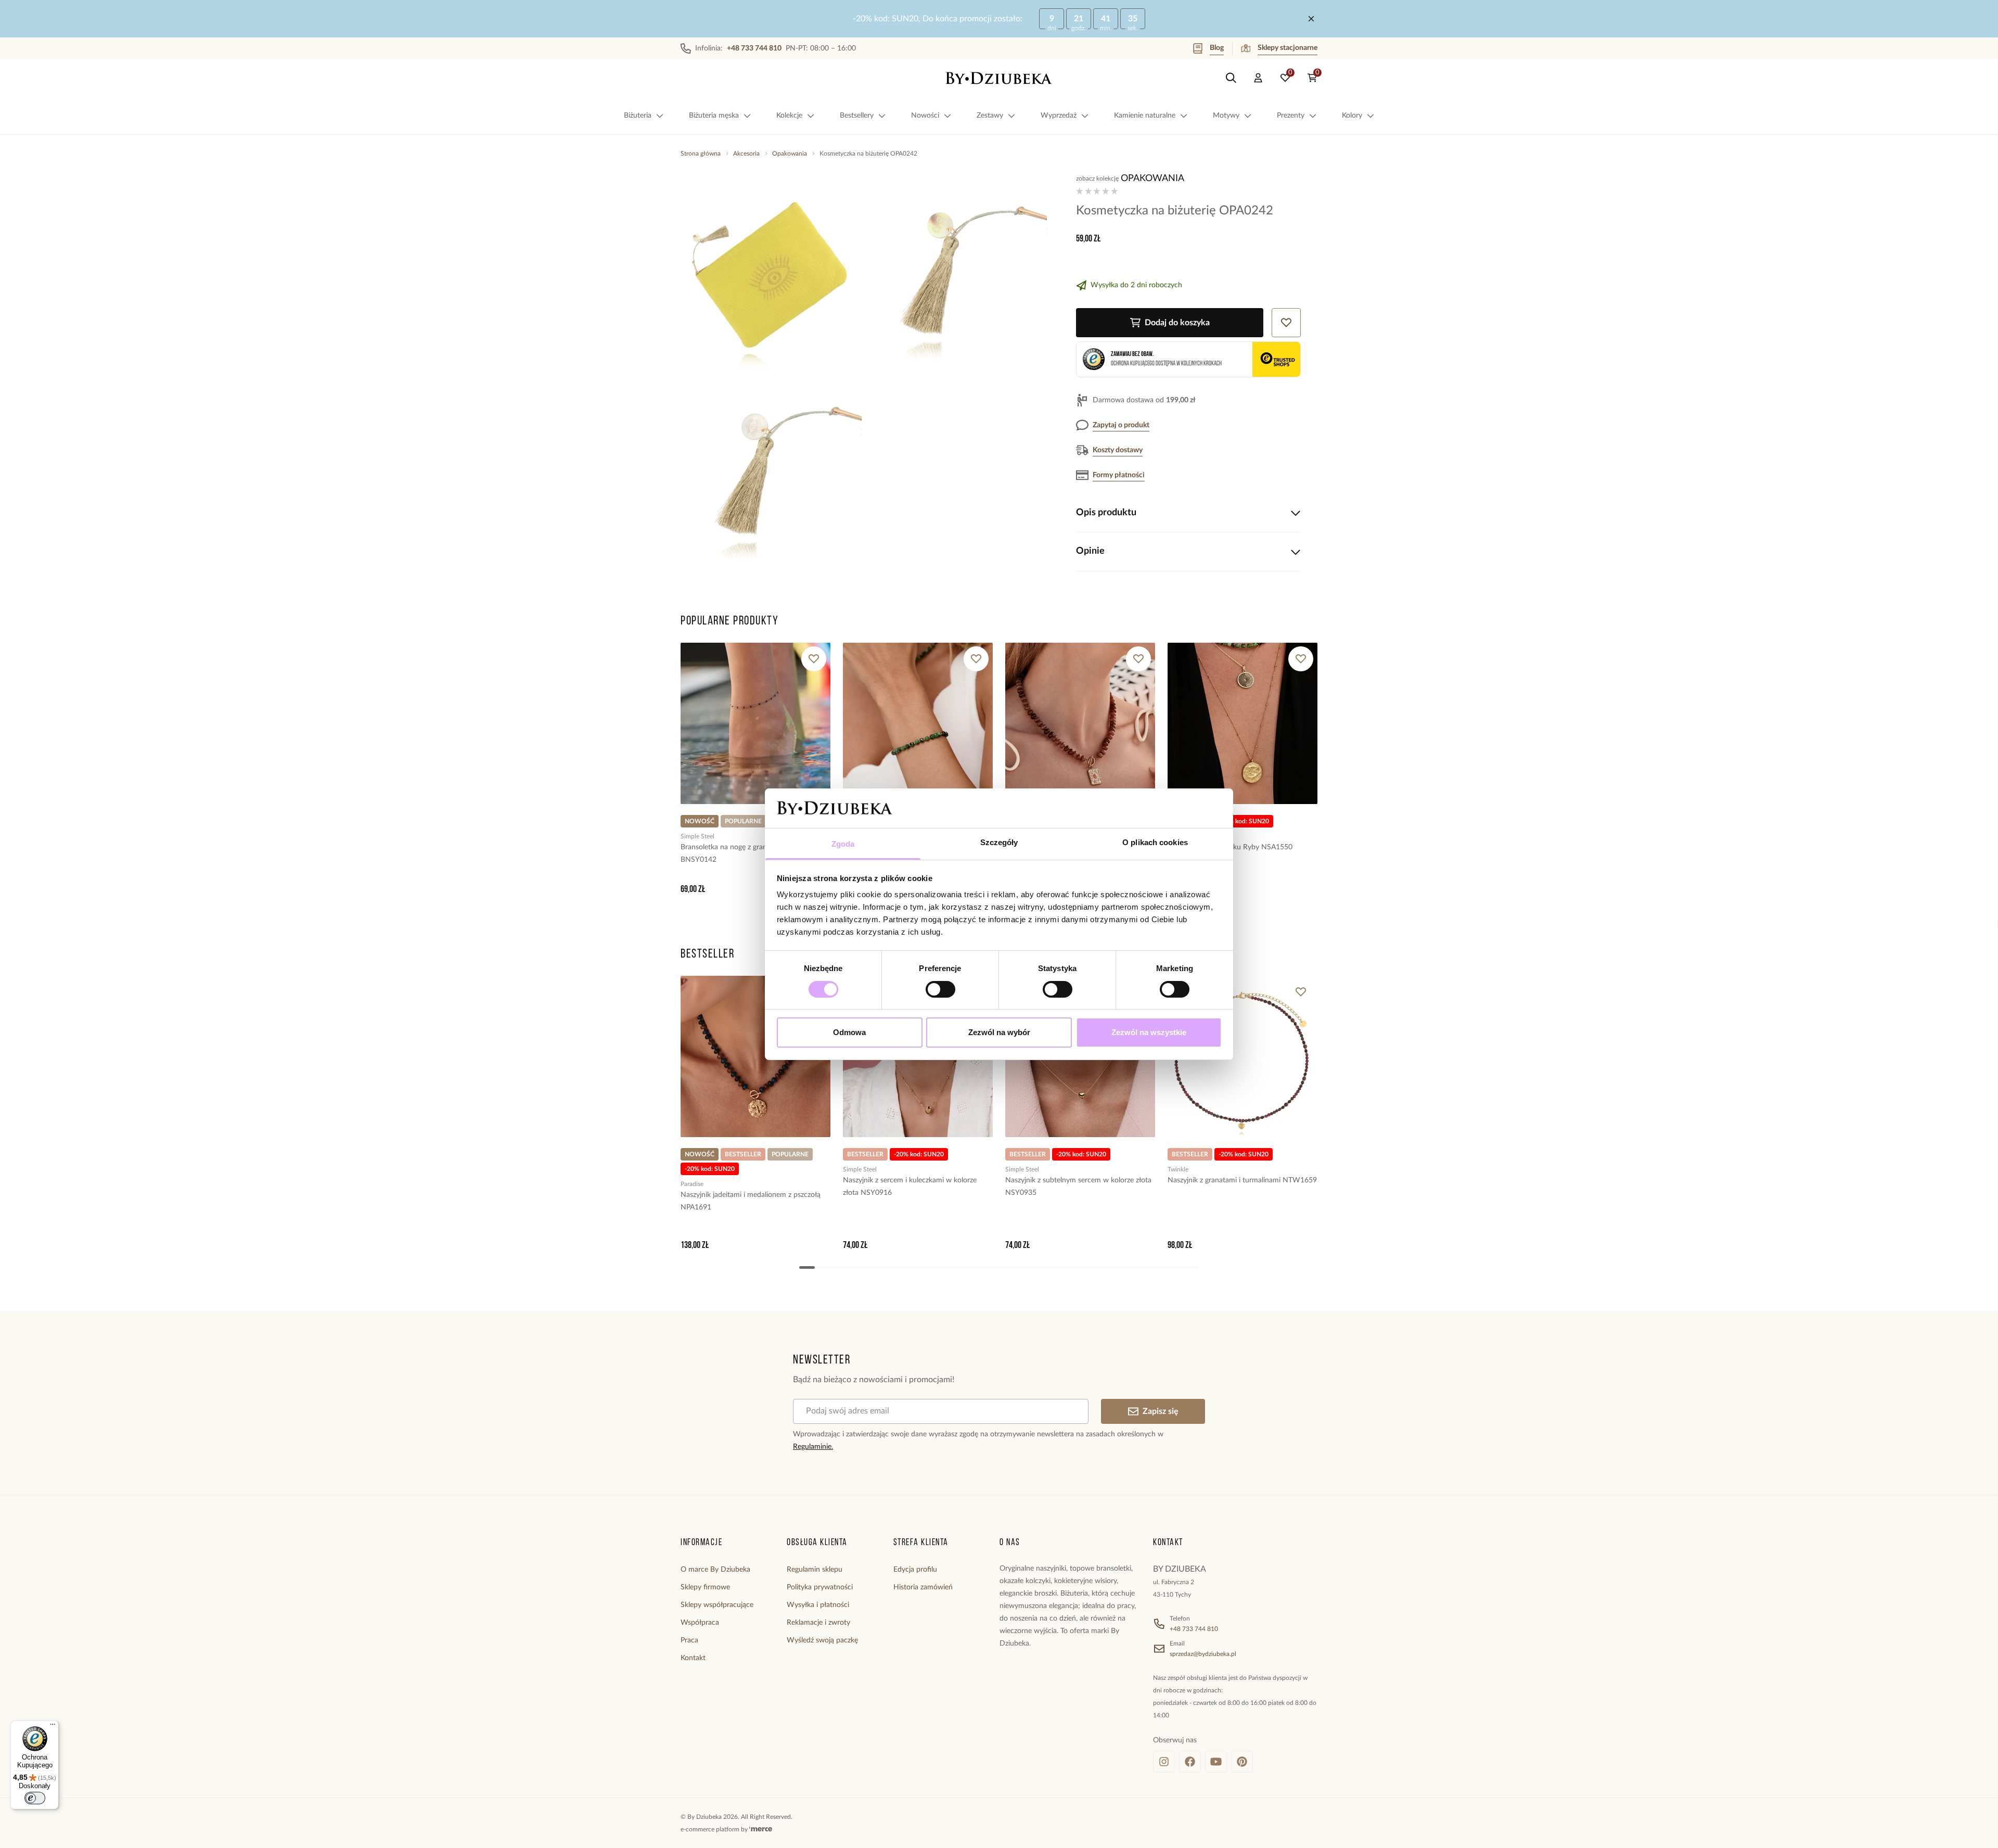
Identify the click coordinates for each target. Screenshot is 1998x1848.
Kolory (1352, 116)
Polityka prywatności (820, 1587)
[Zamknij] (1311, 19)
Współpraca (700, 1623)
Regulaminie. (813, 1447)
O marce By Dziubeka (715, 1570)
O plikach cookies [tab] (1155, 842)
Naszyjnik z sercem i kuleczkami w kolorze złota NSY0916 (910, 1187)
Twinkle (1178, 1169)
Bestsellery (857, 116)
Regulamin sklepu (815, 1570)
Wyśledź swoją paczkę (822, 1640)
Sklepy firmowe (705, 1587)
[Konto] (1258, 78)
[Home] (999, 78)
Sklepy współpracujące (717, 1605)
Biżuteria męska (714, 116)
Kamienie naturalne (1145, 116)
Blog (1217, 48)
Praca (689, 1640)
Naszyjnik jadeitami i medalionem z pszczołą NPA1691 (751, 1201)
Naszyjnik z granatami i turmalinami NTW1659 (1242, 1180)
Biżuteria (638, 116)
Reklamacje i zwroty (818, 1623)
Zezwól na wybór (999, 1032)
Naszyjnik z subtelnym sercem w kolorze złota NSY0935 (1078, 1187)
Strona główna (701, 154)
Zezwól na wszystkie (1149, 1032)
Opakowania (790, 154)
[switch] (940, 989)
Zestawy (990, 116)
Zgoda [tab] (843, 844)
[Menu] (53, 1727)
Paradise (692, 1184)
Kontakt (693, 1658)
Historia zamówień (923, 1587)
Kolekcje (789, 116)
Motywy (1226, 116)
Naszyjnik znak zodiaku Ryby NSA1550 (1230, 847)
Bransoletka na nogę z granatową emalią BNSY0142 (745, 853)
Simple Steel (697, 836)
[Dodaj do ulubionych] (814, 659)
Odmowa (849, 1032)
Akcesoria (746, 154)
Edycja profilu (915, 1570)
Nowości (925, 116)
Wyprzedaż (1059, 116)
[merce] (761, 1829)
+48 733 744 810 (1194, 1629)
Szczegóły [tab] (999, 842)
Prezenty (1291, 116)
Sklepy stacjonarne (1288, 48)
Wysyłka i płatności (818, 1605)
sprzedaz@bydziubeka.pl (1203, 1654)
